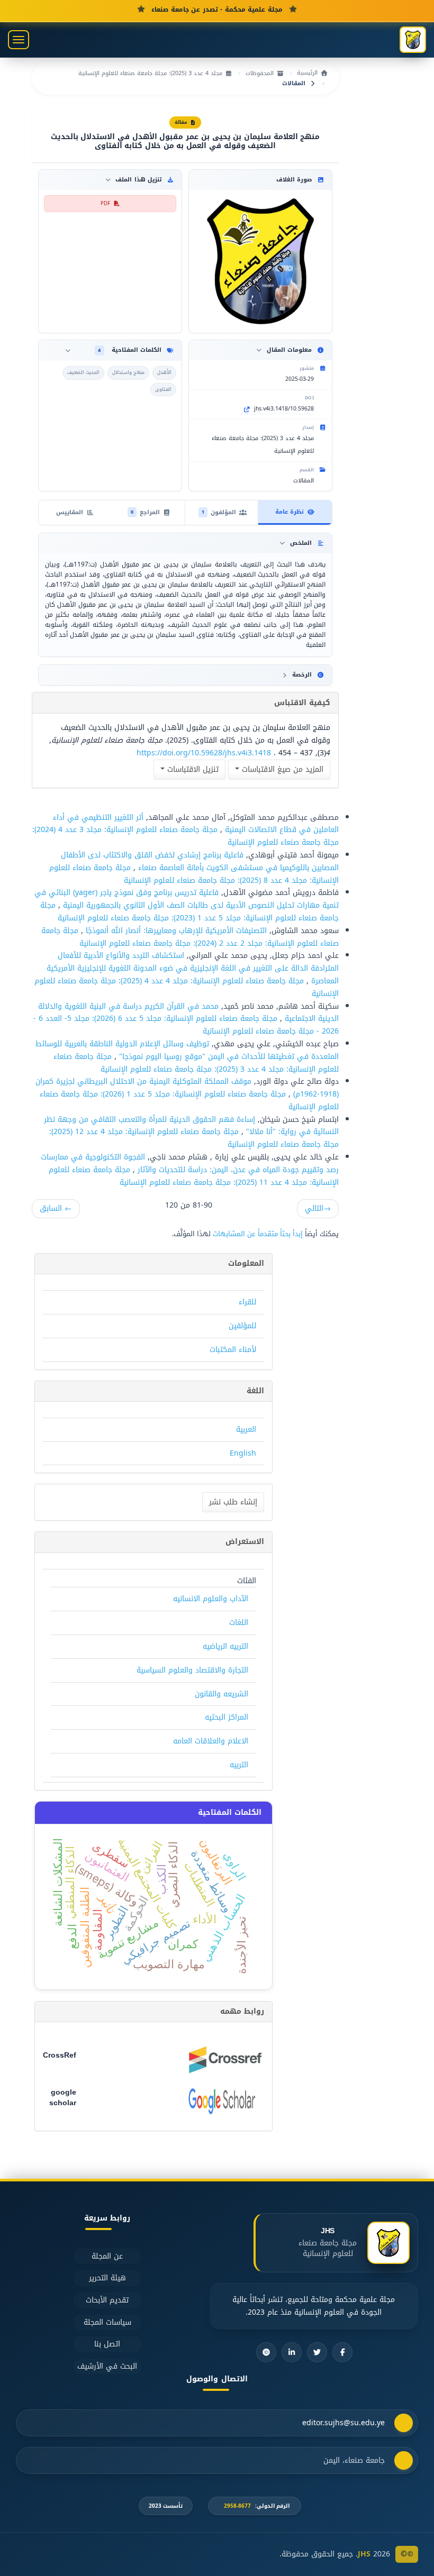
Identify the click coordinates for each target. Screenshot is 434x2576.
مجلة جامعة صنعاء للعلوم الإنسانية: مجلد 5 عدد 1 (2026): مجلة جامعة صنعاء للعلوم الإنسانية (189, 1100)
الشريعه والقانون (221, 1694)
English (243, 1453)
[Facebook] (342, 2352)
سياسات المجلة (107, 2322)
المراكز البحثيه (227, 1717)
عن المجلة (107, 2256)
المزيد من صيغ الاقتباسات (281, 769)
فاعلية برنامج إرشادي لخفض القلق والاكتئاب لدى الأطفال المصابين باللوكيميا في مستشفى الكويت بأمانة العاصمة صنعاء (200, 861)
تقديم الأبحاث (107, 2300)
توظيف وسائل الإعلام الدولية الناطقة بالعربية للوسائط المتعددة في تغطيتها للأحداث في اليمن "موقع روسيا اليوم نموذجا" (187, 1050)
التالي (318, 1208)
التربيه (239, 1765)
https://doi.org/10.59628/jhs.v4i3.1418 (204, 753)
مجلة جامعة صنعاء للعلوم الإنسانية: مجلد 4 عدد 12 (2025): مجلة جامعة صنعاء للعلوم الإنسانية (194, 1138)
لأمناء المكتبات (233, 1350)
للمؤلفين (242, 1326)
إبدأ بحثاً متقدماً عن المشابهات (258, 1234)
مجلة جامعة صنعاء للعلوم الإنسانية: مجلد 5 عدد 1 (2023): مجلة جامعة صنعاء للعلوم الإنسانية (189, 912)
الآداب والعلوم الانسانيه (211, 1599)
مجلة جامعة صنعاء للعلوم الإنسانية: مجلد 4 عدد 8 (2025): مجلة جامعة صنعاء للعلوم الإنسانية (194, 874)
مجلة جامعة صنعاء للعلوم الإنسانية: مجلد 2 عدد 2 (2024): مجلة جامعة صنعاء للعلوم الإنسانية (190, 937)
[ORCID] (266, 2352)
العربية (246, 1429)
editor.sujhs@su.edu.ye (343, 2423)
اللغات (239, 1623)
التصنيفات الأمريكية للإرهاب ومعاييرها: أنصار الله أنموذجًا (175, 931)
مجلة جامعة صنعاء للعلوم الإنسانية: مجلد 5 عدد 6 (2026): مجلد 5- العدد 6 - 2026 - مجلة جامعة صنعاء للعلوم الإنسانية (186, 1025)
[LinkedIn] (292, 2352)
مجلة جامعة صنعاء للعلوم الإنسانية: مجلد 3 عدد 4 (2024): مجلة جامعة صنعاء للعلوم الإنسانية (186, 836)
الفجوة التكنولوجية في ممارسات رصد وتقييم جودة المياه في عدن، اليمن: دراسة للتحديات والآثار (190, 1163)
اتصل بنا (107, 2344)
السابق (56, 1208)
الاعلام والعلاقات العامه (211, 1741)
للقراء (247, 1302)
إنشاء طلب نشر (233, 1502)
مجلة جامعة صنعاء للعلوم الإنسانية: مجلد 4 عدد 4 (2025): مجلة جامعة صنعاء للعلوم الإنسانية (187, 987)
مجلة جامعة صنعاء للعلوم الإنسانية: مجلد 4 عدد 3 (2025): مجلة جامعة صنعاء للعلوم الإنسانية (196, 1063)
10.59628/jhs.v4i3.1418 (284, 409)
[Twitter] (317, 2352)
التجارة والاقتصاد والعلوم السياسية (192, 1670)
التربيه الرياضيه (225, 1646)
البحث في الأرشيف (107, 2366)
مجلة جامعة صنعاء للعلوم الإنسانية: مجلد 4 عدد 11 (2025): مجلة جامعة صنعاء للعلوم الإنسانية (194, 1176)
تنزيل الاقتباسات (192, 769)
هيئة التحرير (107, 2278)
